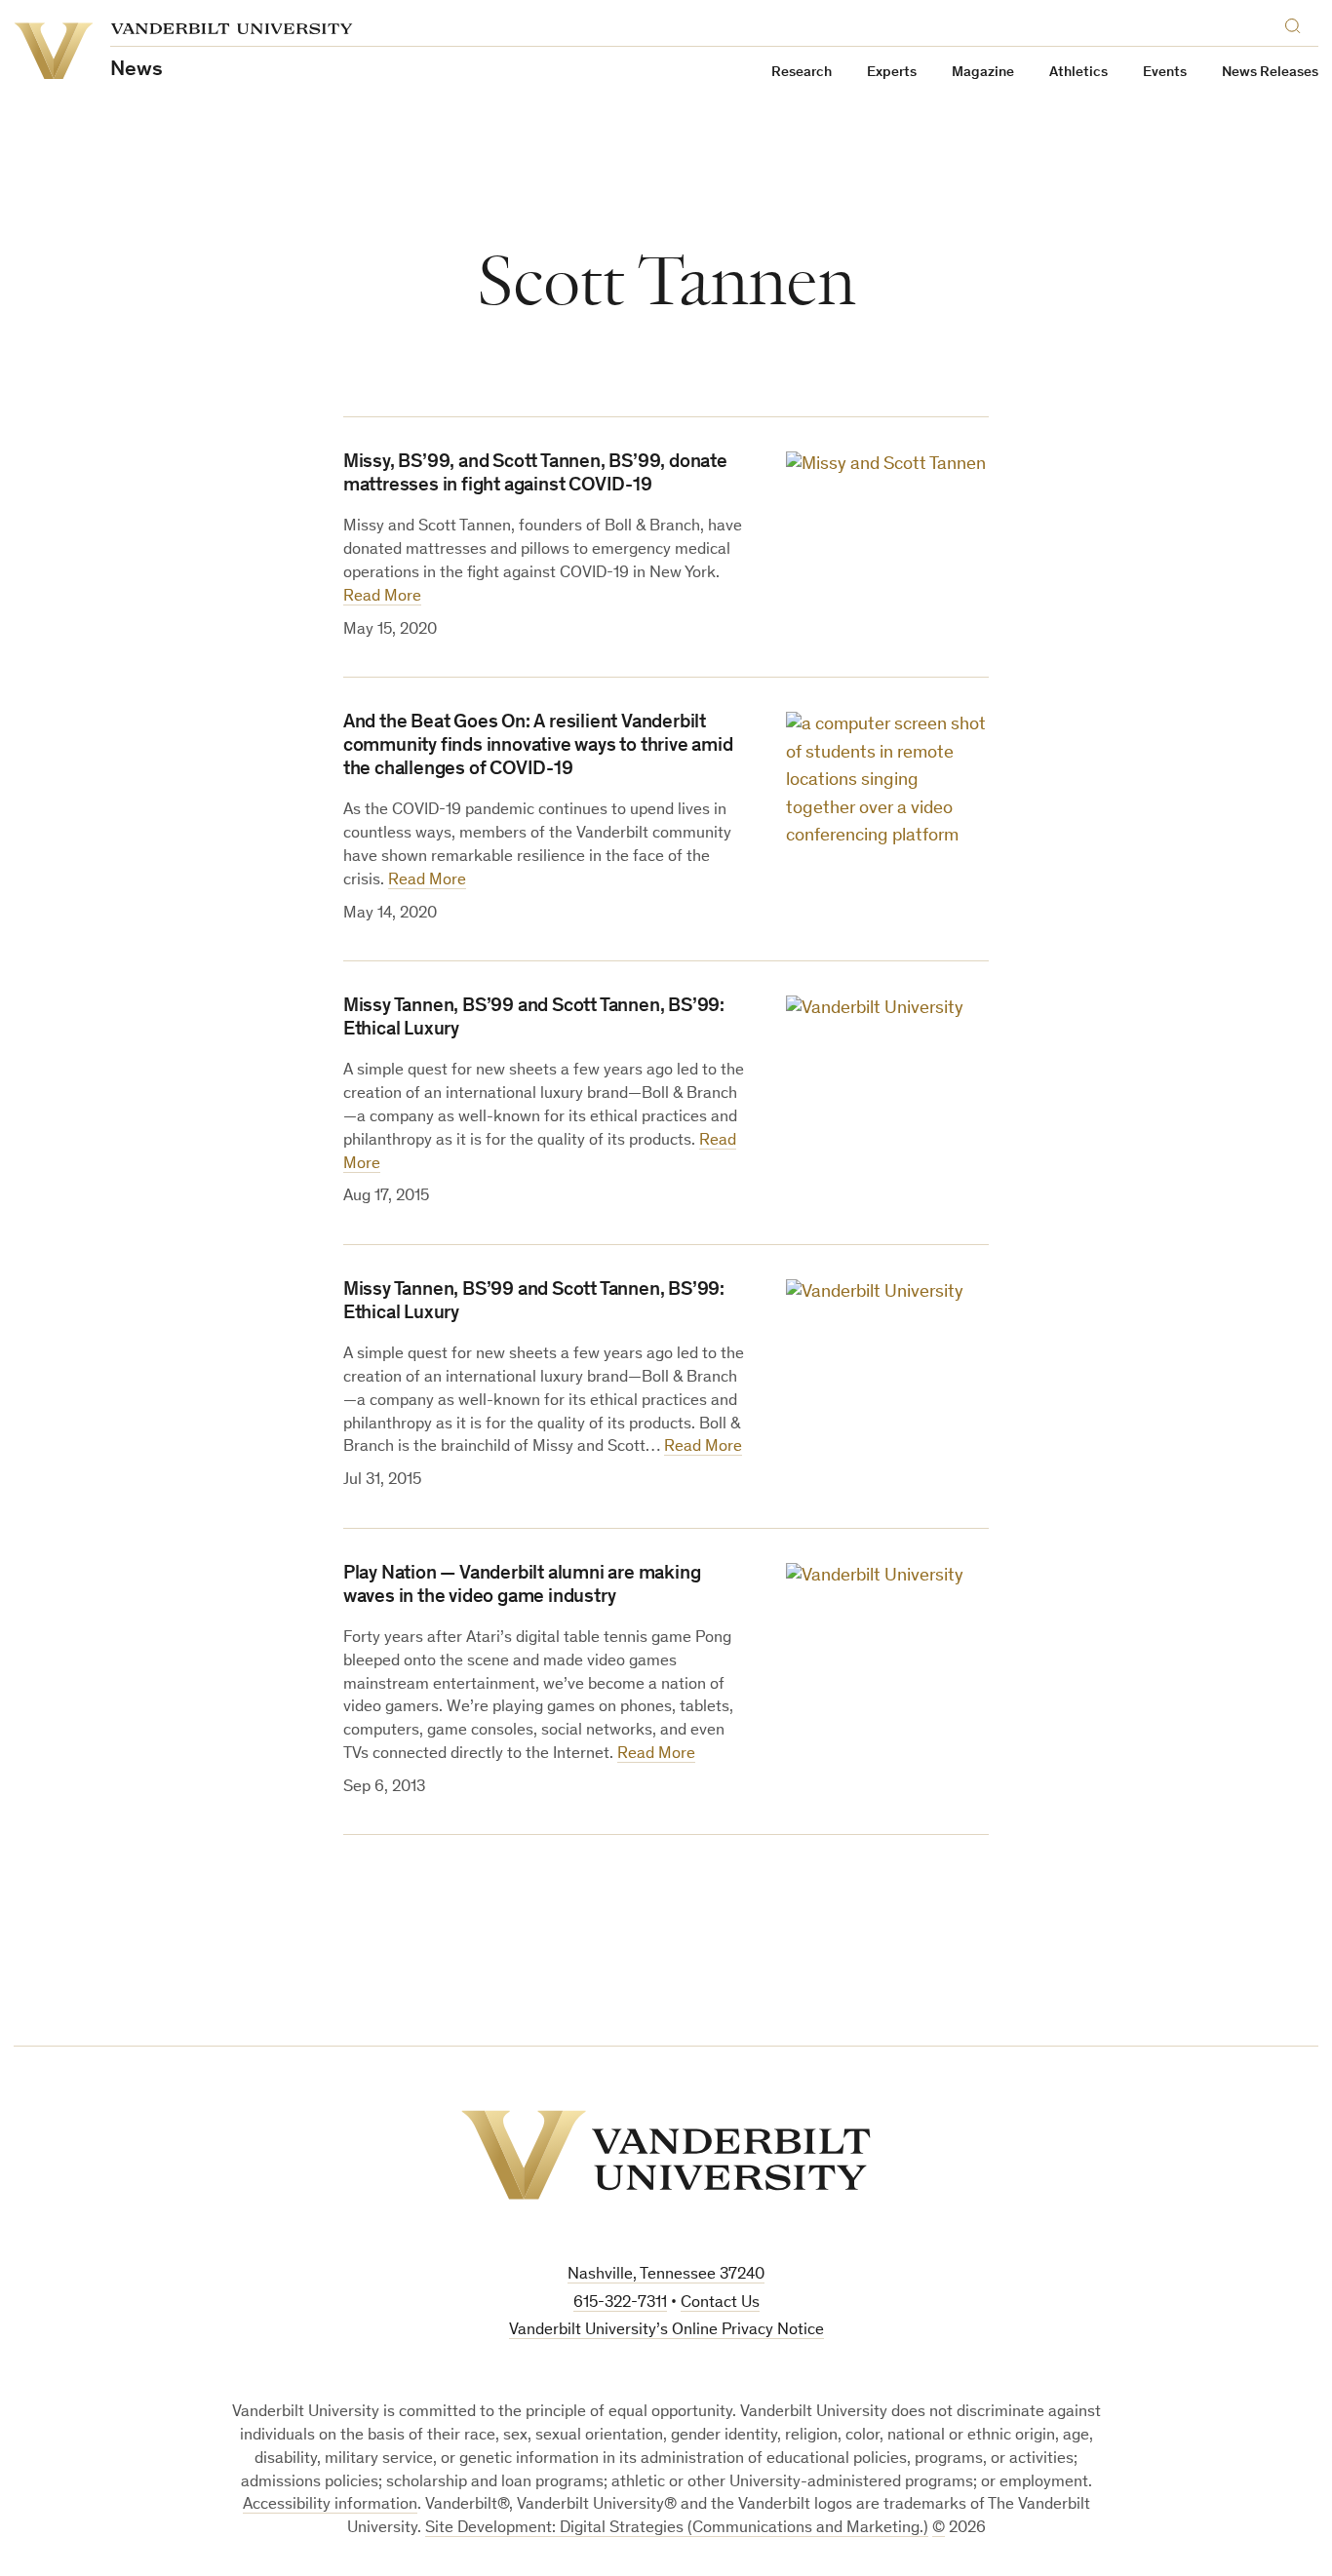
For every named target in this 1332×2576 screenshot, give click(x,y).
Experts (892, 73)
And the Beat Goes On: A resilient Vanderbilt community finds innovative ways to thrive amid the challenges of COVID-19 (538, 747)
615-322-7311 (620, 2303)
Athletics (1078, 73)
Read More (382, 597)
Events (1165, 73)
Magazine (983, 73)
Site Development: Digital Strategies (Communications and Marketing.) (677, 2529)
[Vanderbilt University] (666, 2155)
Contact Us (720, 2303)
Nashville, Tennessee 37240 (666, 2275)
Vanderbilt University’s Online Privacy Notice (666, 2331)
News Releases (1270, 73)
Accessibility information (330, 2505)
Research (802, 73)
